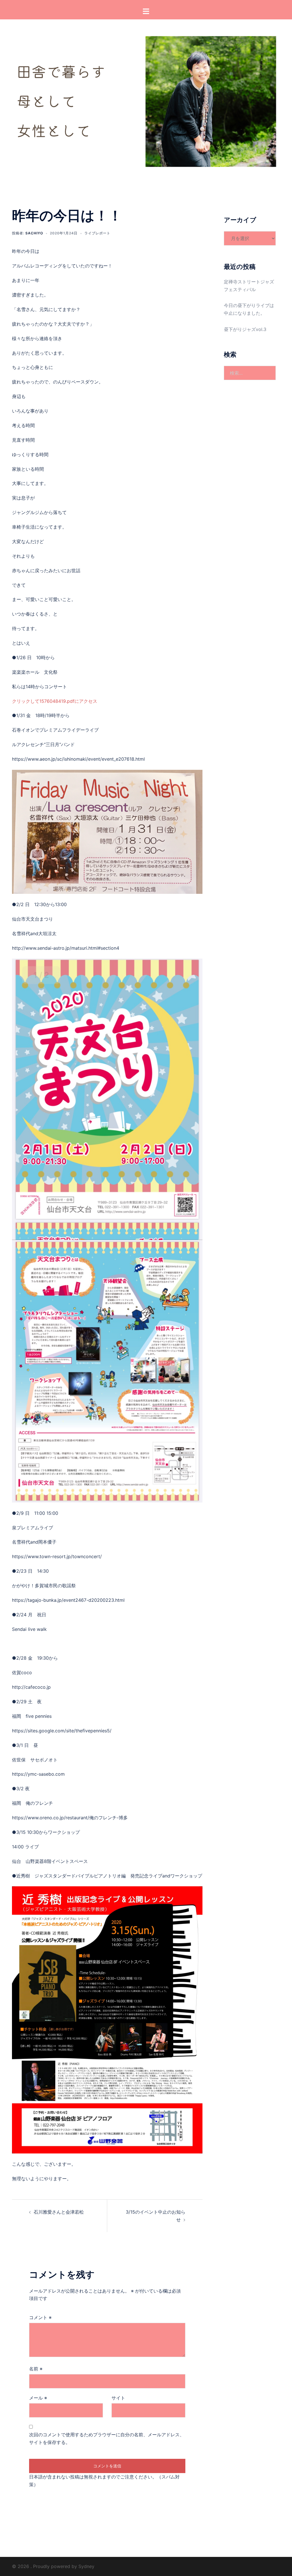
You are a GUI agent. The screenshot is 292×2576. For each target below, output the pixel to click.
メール (38, 2398)
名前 (36, 2369)
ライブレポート (97, 233)
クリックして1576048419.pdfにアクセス (55, 701)
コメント (40, 2317)
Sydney (86, 2566)
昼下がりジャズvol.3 (245, 329)
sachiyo (34, 233)
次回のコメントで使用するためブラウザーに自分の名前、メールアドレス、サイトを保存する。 (107, 2438)
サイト (118, 2398)
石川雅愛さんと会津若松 (59, 2212)
